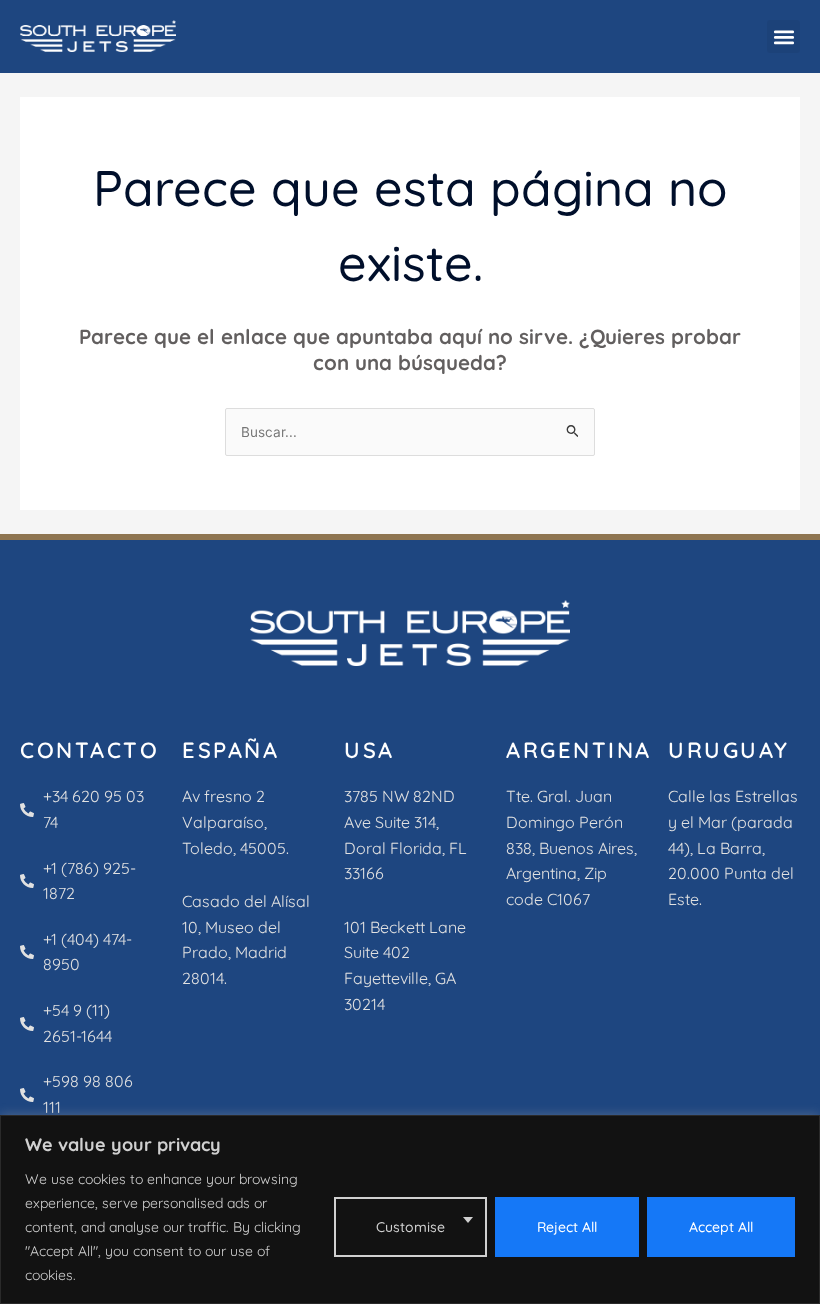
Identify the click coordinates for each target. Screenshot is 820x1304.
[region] (410, 1209)
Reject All (567, 1227)
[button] (783, 36)
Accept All (721, 1227)
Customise (410, 1227)
